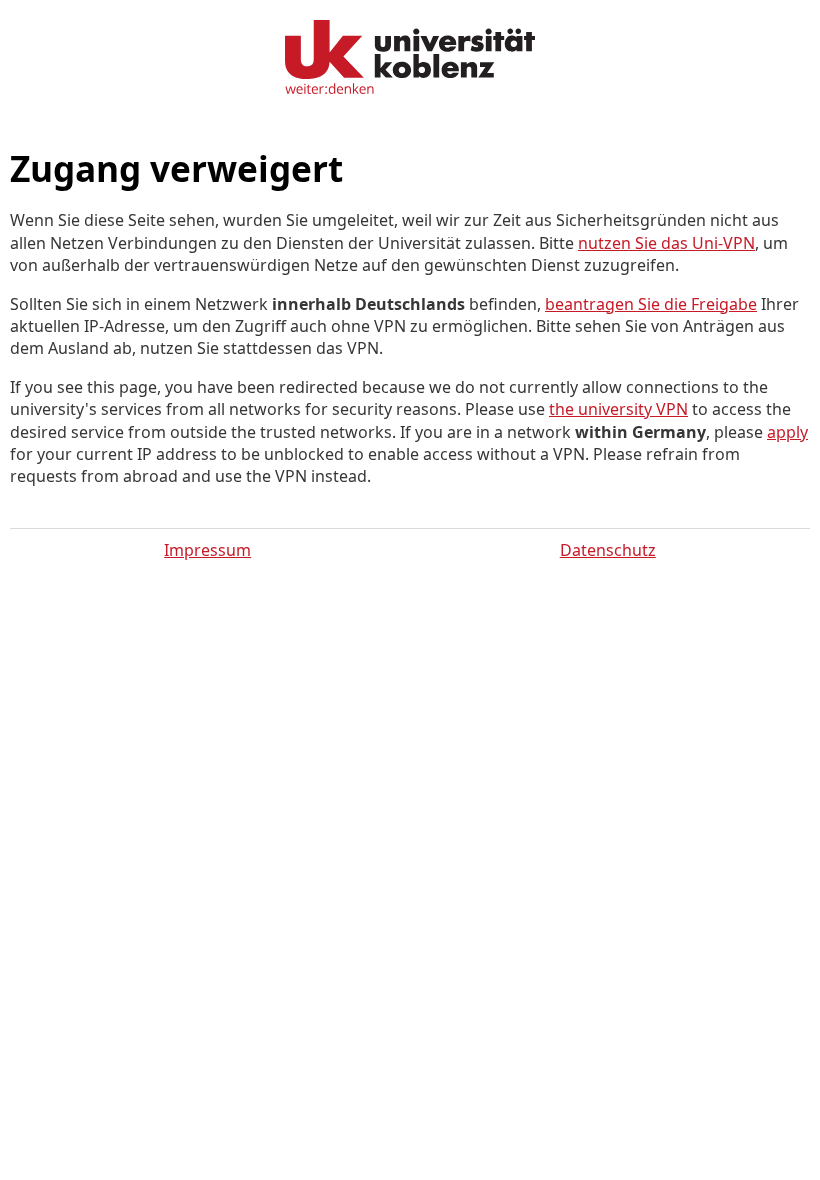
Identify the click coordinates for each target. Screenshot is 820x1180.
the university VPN (618, 409)
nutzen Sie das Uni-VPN (666, 243)
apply (787, 432)
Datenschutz (608, 550)
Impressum (207, 550)
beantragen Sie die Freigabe (651, 304)
